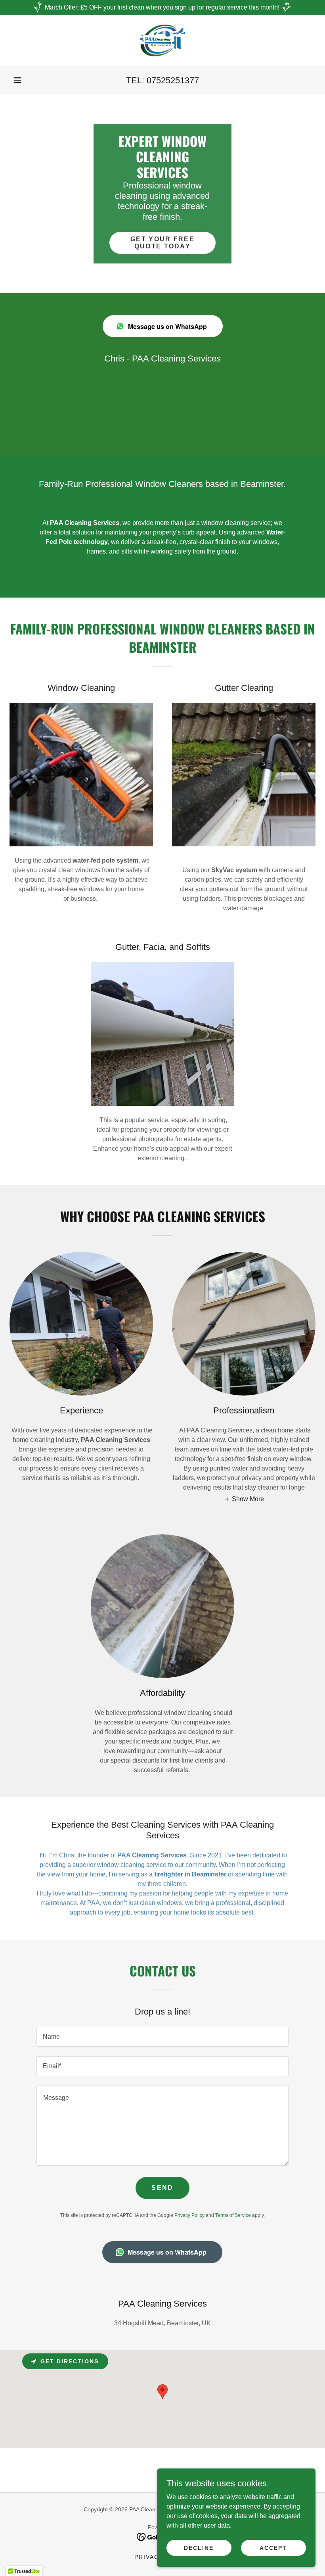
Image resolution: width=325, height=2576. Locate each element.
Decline (199, 2547)
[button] (17, 80)
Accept (273, 2547)
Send (162, 2188)
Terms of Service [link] (233, 2215)
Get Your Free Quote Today (162, 243)
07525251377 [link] (173, 80)
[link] (162, 40)
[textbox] (162, 2037)
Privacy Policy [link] (189, 2215)
